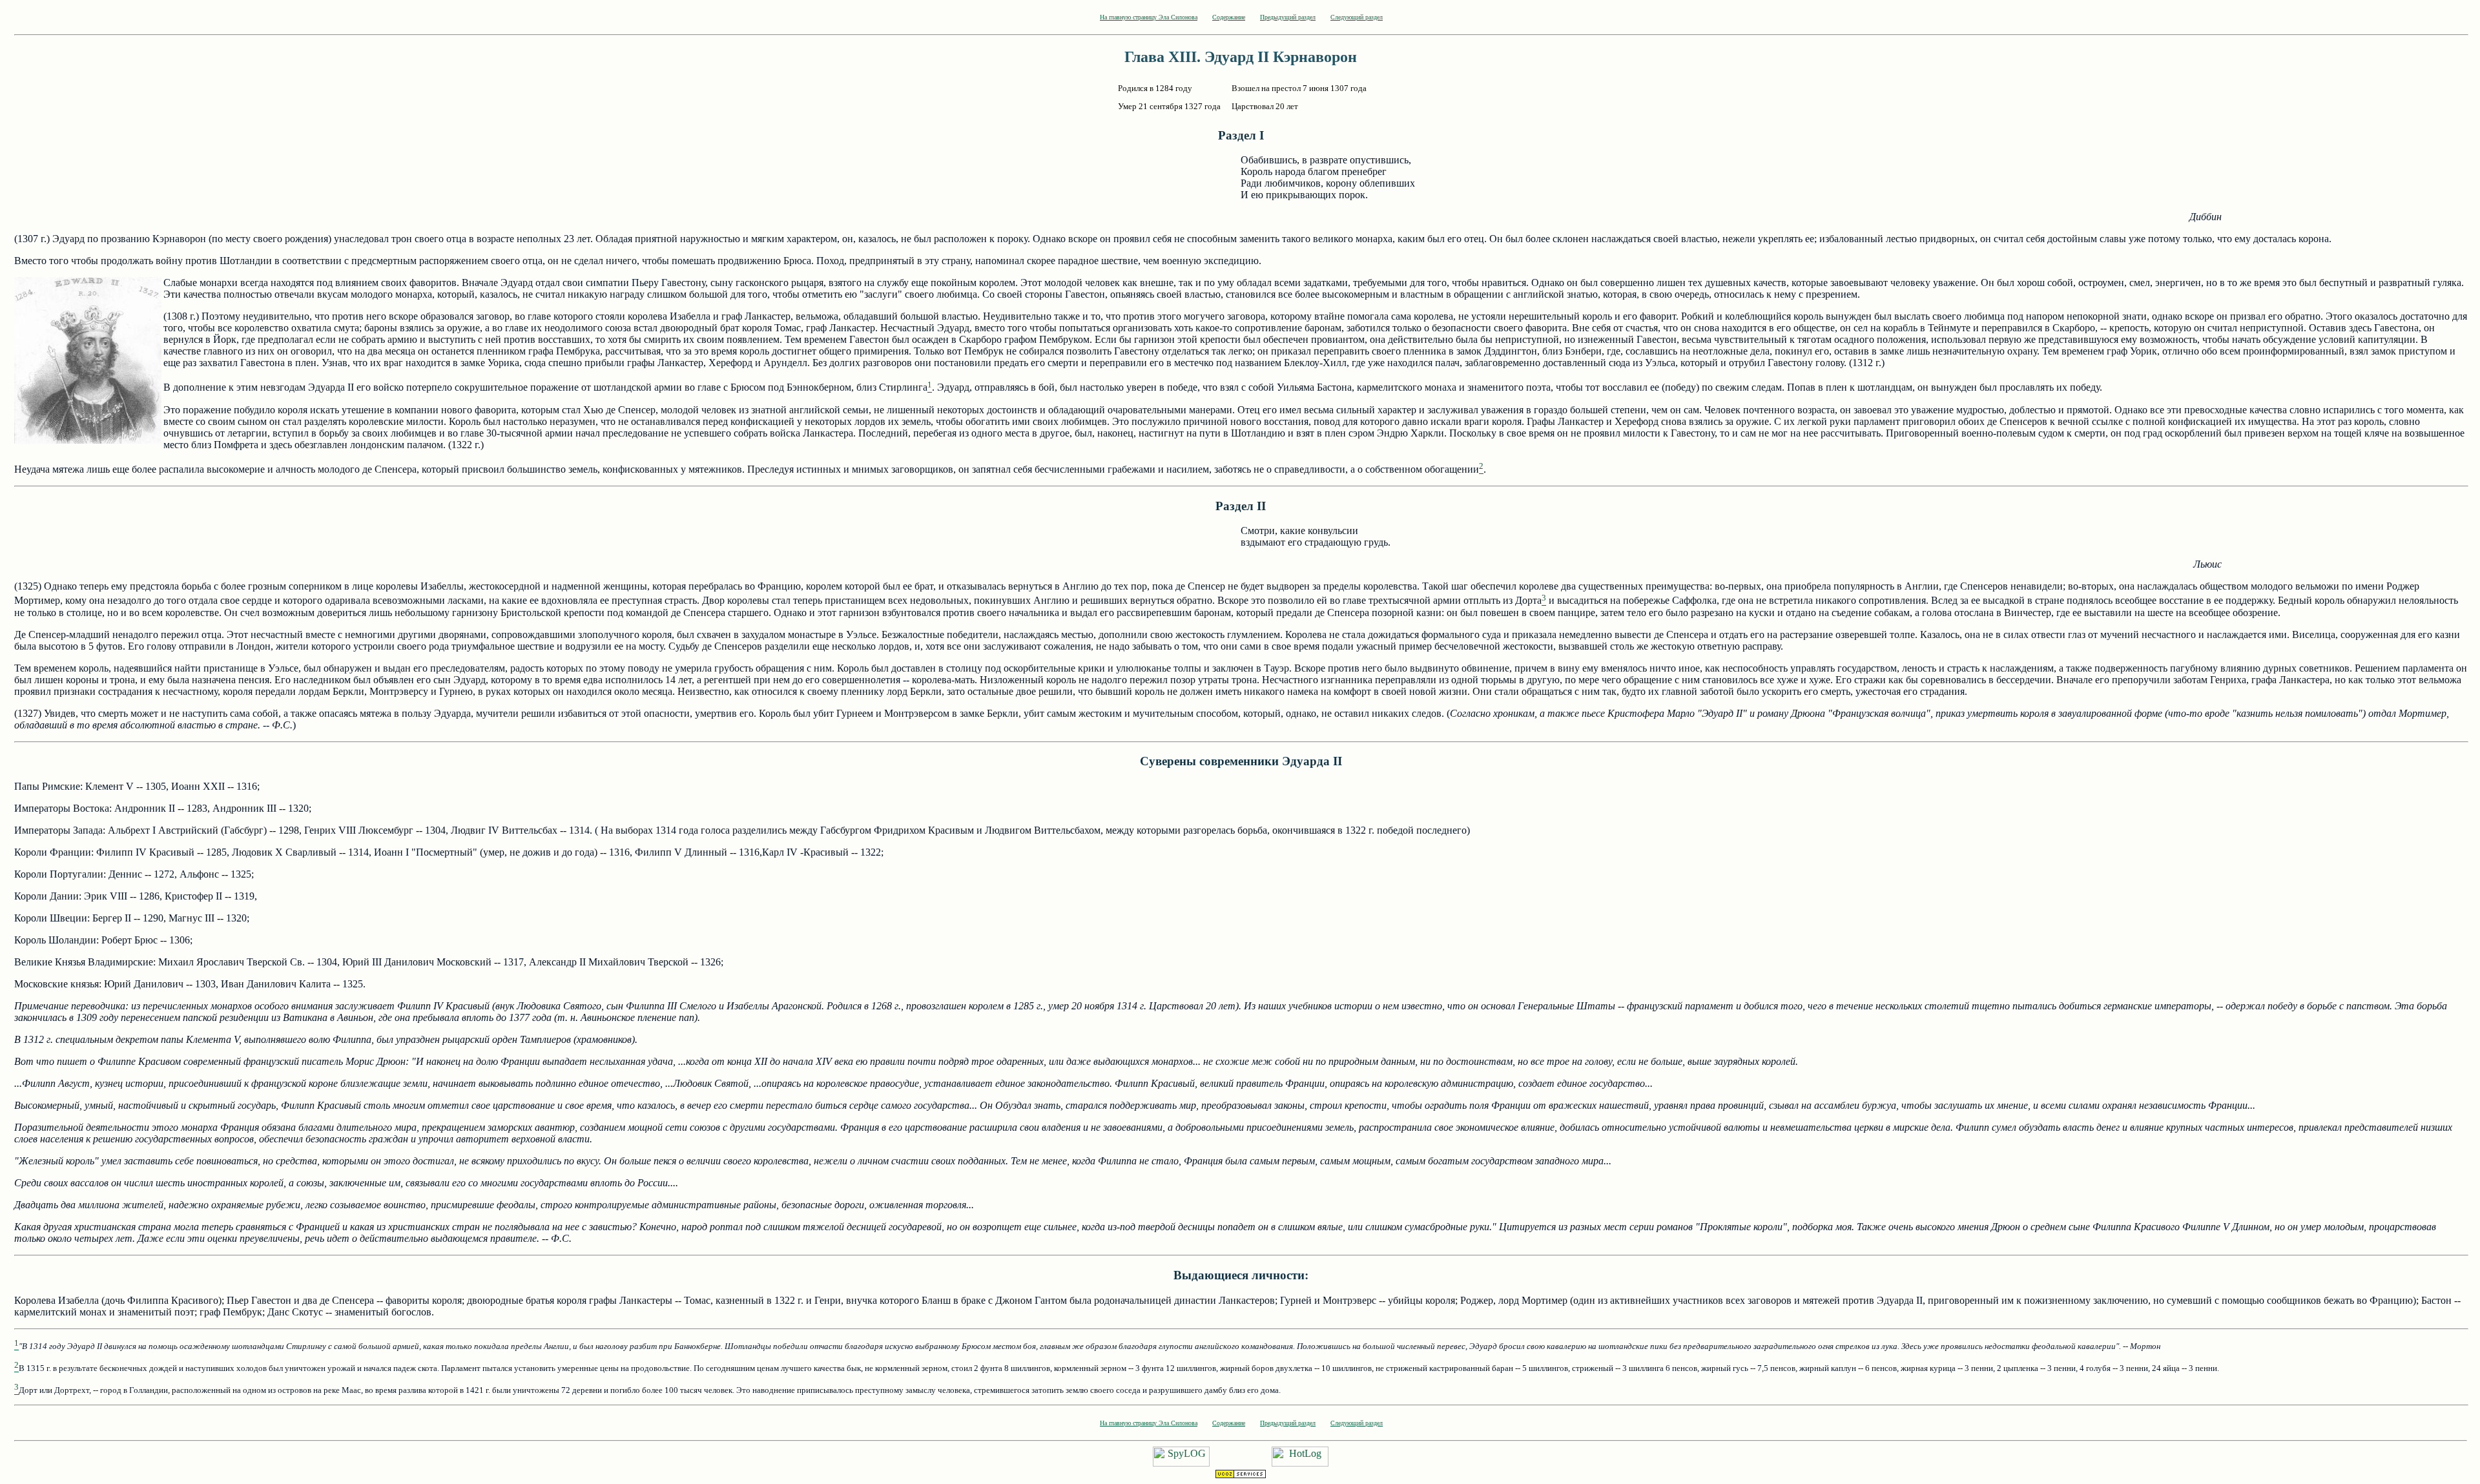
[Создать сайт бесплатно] (1241, 1475)
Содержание (1229, 17)
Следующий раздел (1357, 17)
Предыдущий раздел (1288, 17)
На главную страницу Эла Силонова (1149, 17)
